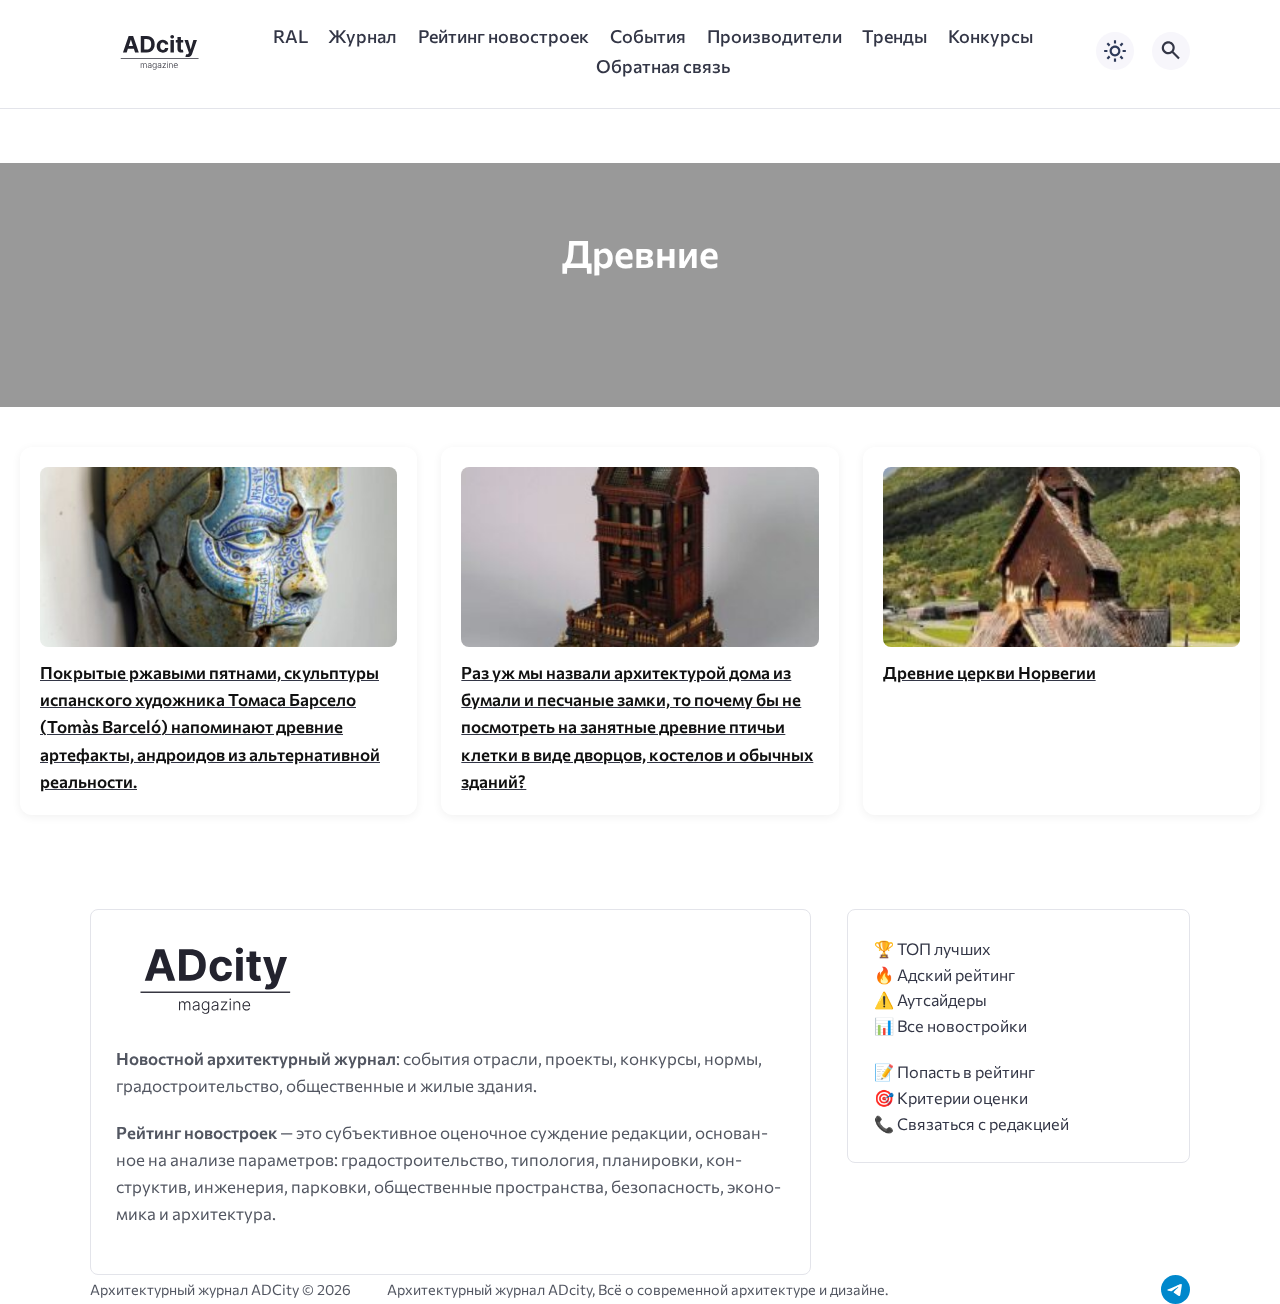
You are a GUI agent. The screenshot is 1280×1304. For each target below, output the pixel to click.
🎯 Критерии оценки (951, 1097)
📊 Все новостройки (950, 1025)
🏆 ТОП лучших (932, 948)
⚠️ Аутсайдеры (930, 999)
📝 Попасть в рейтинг (954, 1071)
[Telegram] (1175, 1289)
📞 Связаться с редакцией (971, 1123)
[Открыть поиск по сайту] (1171, 51)
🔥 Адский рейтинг (944, 974)
